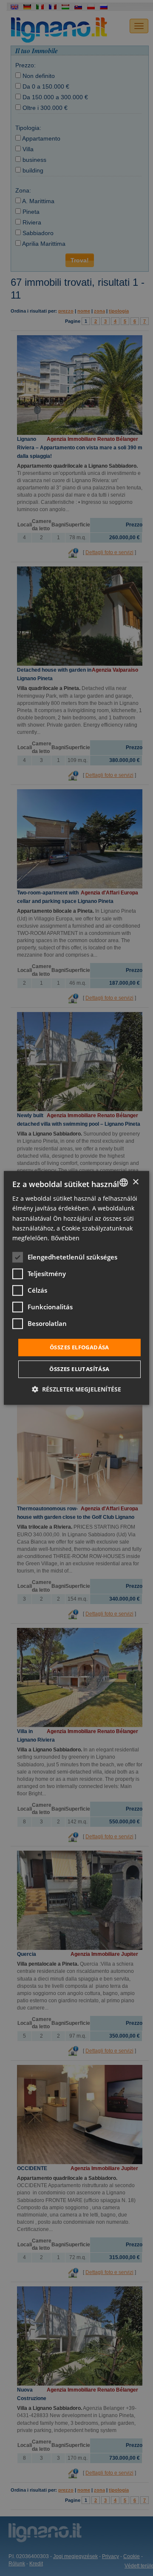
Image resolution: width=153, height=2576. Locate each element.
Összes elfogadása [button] (79, 1347)
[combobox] (124, 1182)
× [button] (135, 1182)
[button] (76, 1390)
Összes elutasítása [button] (79, 1369)
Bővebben (65, 1238)
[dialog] (76, 1288)
